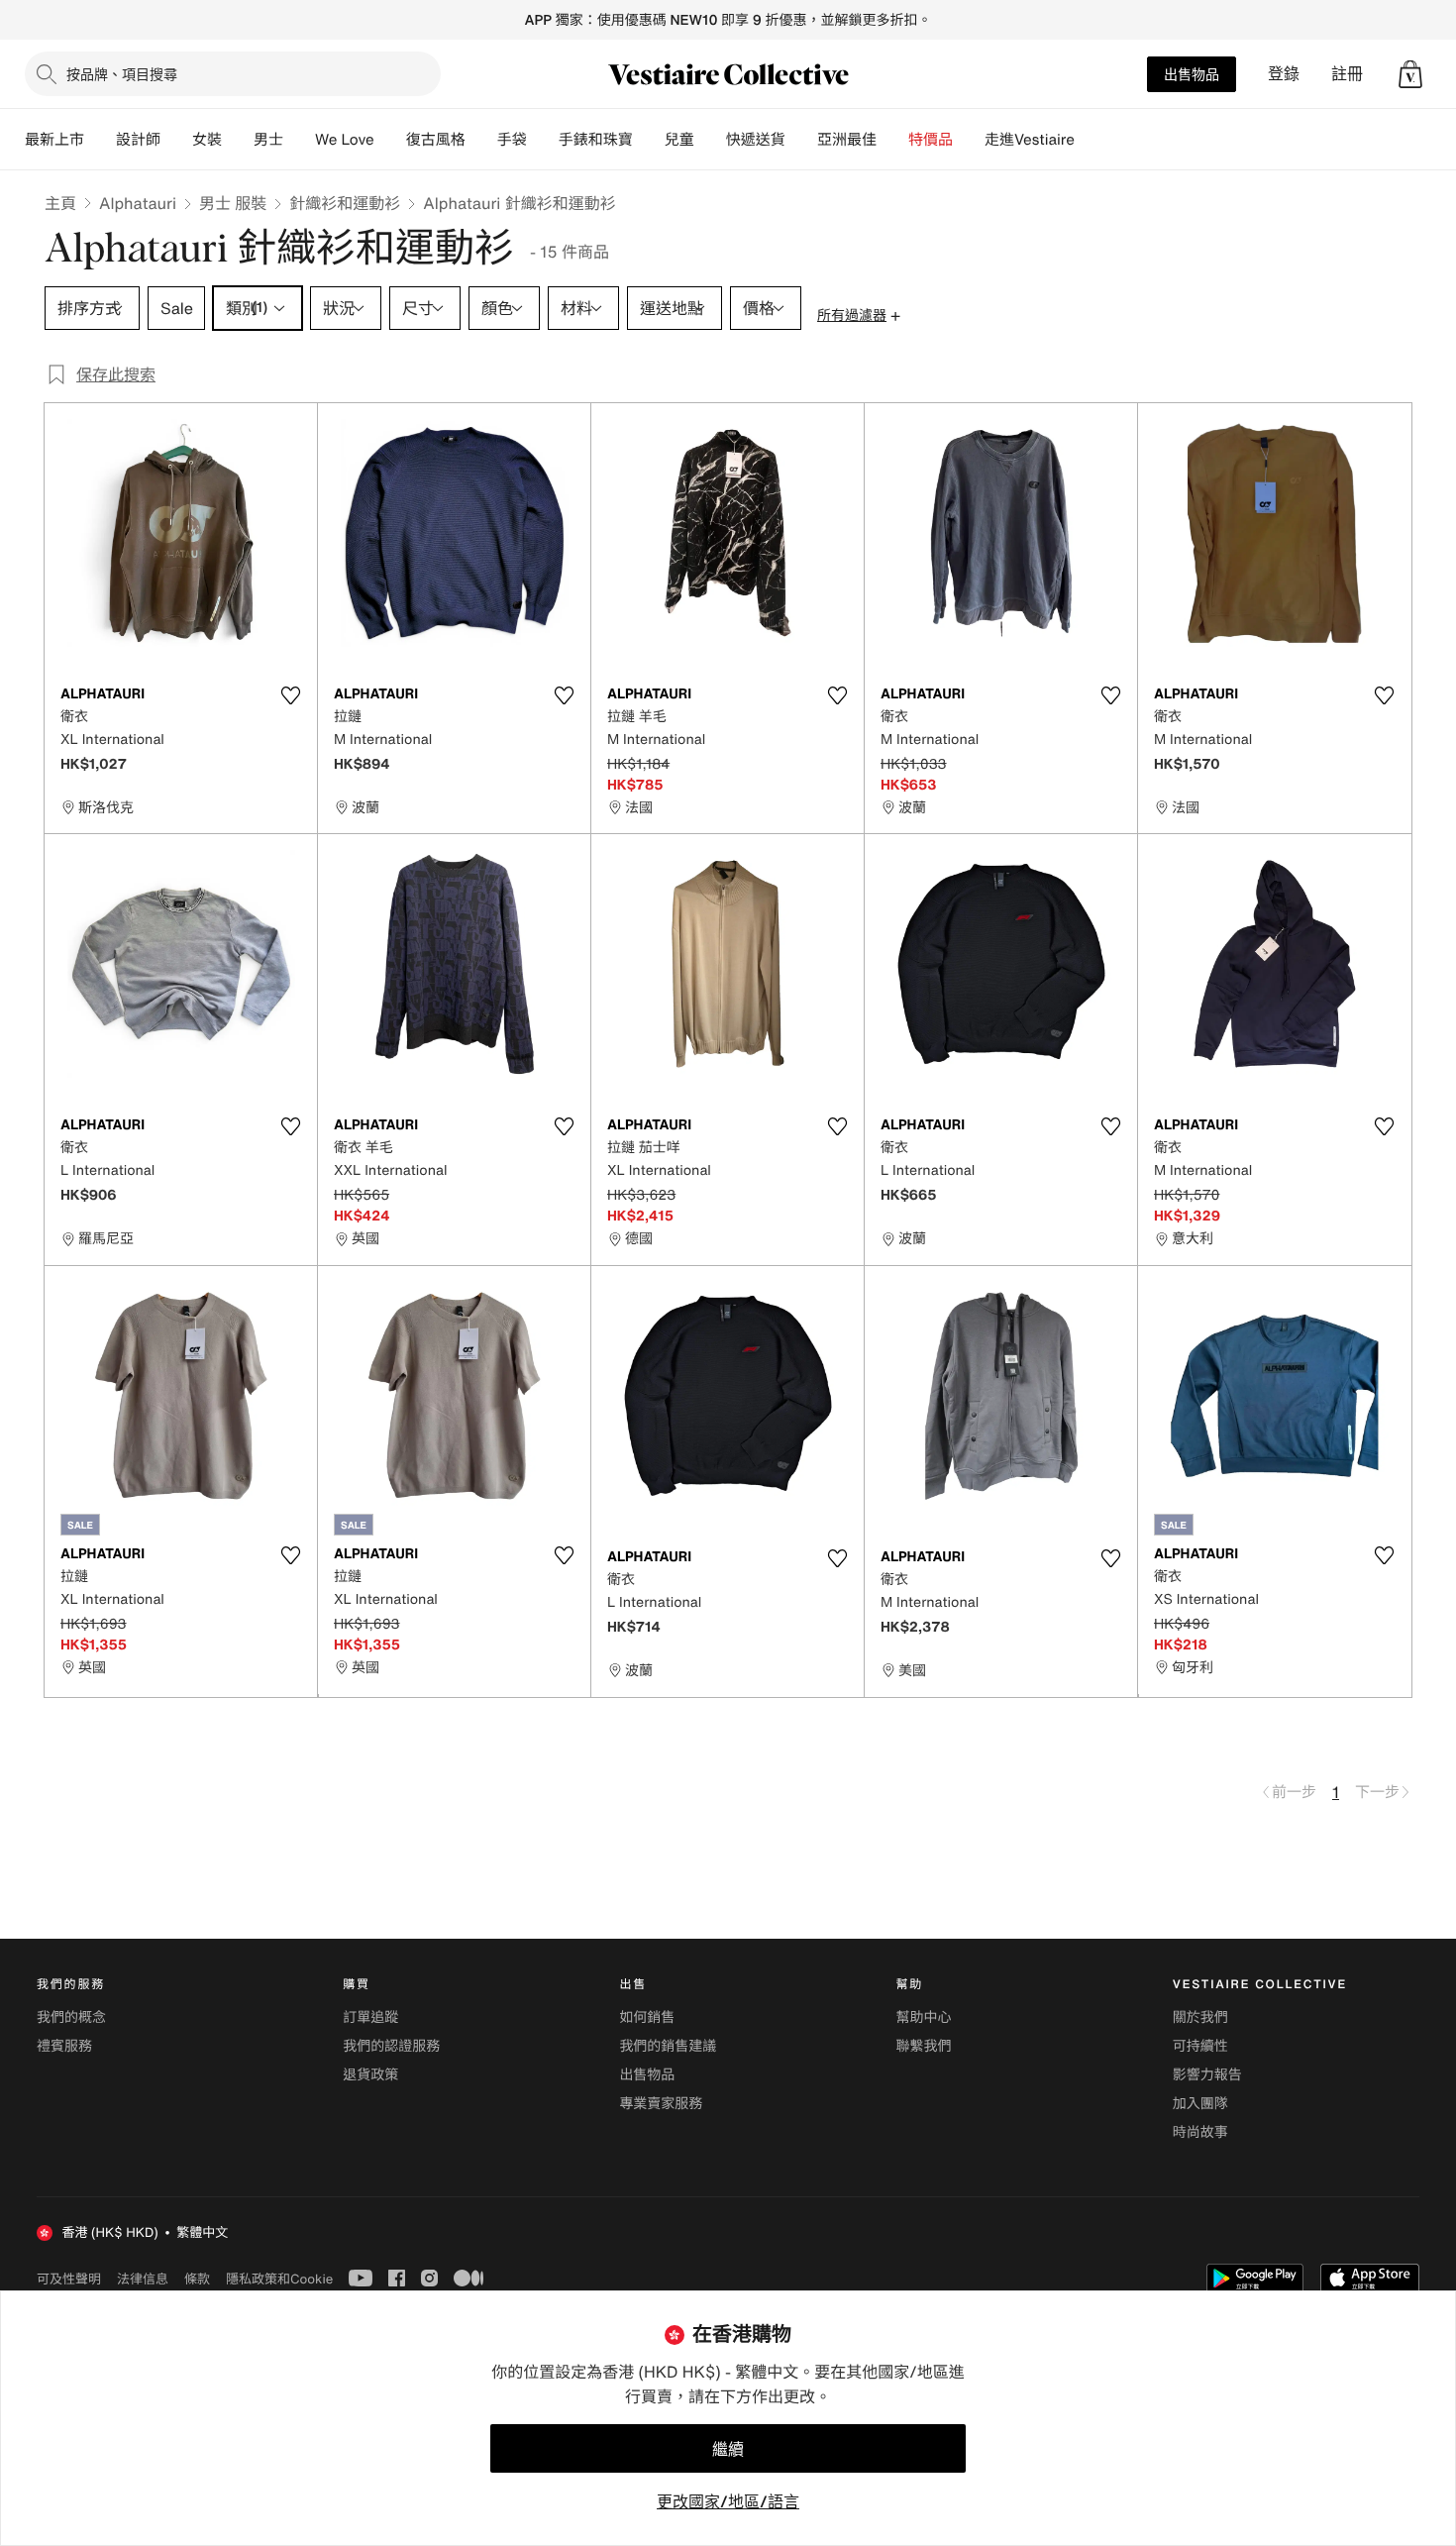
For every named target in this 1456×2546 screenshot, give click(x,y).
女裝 (207, 140)
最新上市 (54, 140)
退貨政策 (370, 2075)
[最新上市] (100, 140)
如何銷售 (647, 2017)
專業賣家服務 (661, 2104)
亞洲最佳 (847, 140)
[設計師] (176, 140)
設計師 (138, 140)
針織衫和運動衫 (345, 203)
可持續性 (1200, 2046)
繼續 (728, 2449)
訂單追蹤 (370, 2017)
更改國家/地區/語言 (728, 2501)
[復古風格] (481, 140)
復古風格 (436, 140)
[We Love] (390, 140)
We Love (345, 140)
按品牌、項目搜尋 (122, 74)
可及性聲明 (69, 2279)
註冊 (1347, 74)
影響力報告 (1207, 2075)
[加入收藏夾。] (290, 695)
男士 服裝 (233, 203)
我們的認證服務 (391, 2046)
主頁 (60, 203)
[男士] (299, 140)
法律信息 (143, 2279)
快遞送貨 (756, 140)
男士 (268, 140)
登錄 (1284, 74)
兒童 (679, 140)
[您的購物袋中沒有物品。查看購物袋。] (1410, 74)
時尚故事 (1200, 2132)
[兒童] (710, 140)
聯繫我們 (924, 2046)
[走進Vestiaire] (1091, 140)
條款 (197, 2279)
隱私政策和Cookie (279, 2279)
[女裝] (238, 140)
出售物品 (1192, 74)
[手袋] (543, 140)
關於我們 (1200, 2017)
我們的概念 (71, 2017)
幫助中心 (924, 2017)
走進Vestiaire (1030, 140)
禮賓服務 (64, 2046)
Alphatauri (138, 203)
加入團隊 (1200, 2104)
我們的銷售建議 (668, 2046)
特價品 (931, 140)
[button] (1410, 74)
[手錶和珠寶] (649, 140)
